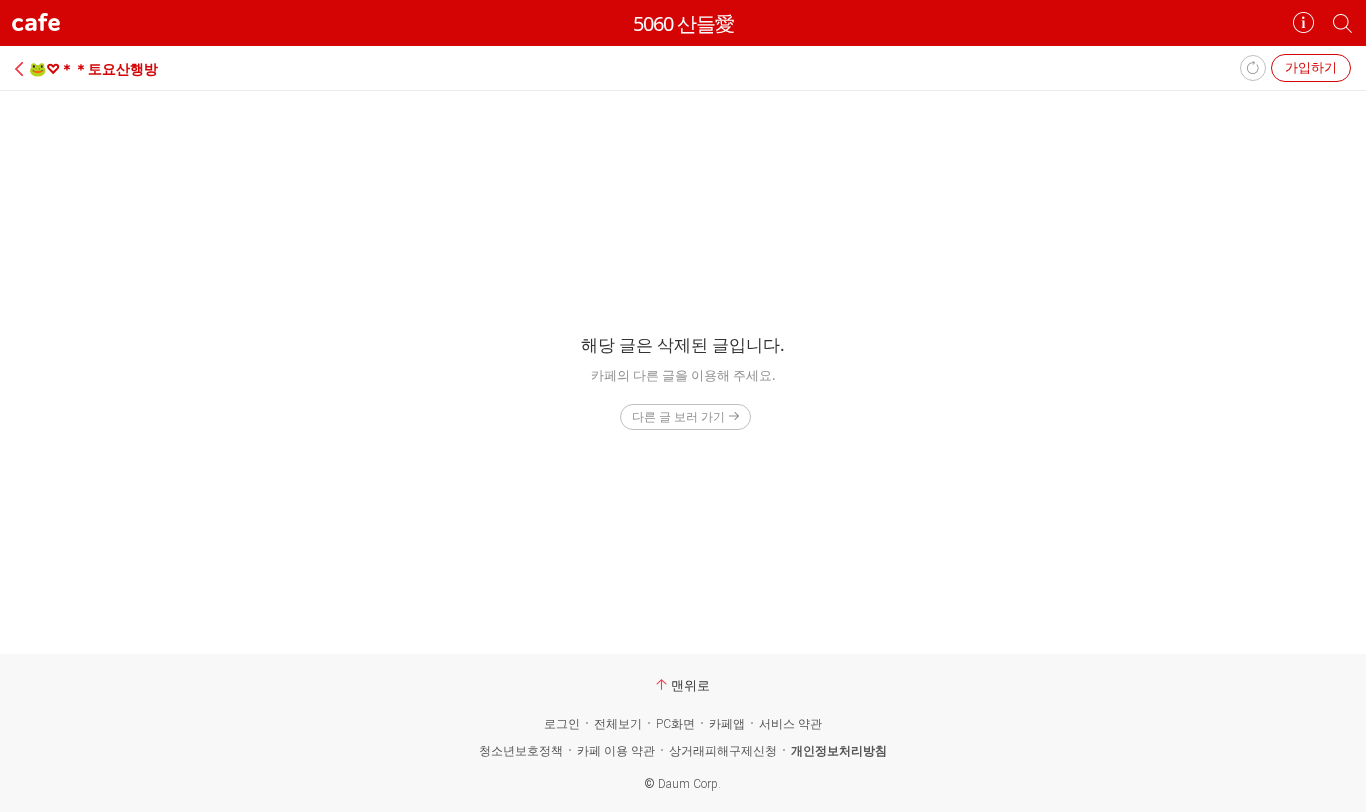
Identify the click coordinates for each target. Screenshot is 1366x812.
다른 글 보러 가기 (678, 416)
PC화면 (675, 724)
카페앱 (727, 724)
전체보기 (618, 724)
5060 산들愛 (683, 23)
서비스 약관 (790, 724)
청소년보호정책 (521, 751)
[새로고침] (1253, 68)
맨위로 (690, 685)
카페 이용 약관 (616, 751)
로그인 (562, 724)
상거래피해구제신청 (723, 751)
